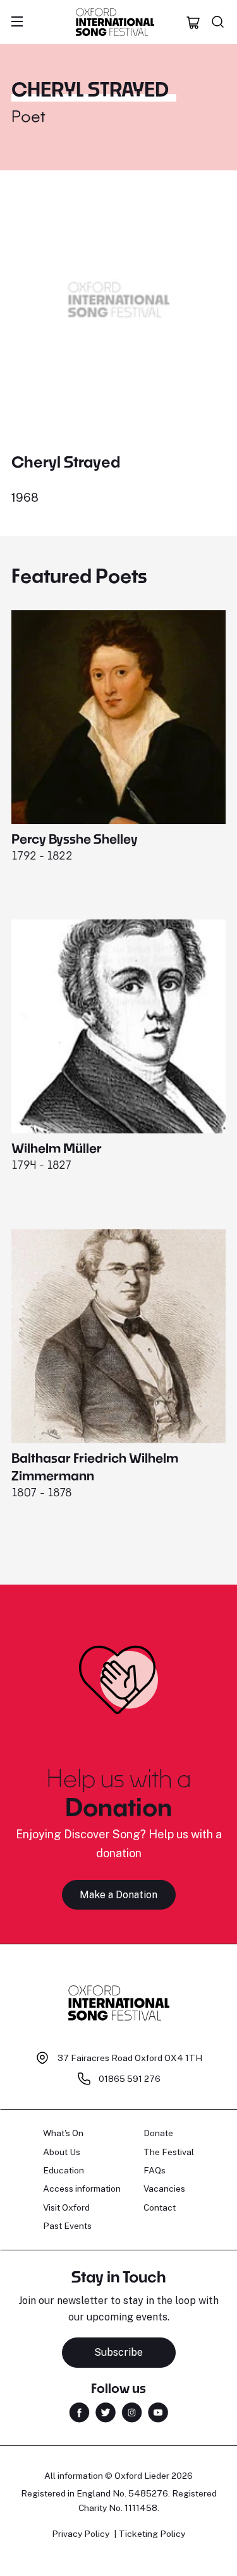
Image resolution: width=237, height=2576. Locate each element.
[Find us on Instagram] (132, 2412)
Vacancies (164, 2189)
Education (64, 2170)
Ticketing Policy (152, 2534)
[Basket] (193, 22)
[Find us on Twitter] (106, 2412)
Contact (160, 2207)
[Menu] (17, 22)
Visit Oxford (66, 2207)
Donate (158, 2133)
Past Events (67, 2226)
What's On (63, 2133)
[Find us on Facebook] (79, 2412)
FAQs (155, 2170)
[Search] (218, 22)
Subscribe (118, 2352)
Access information (82, 2189)
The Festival (169, 2152)
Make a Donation (118, 1895)
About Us (62, 2152)
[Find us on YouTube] (158, 2412)
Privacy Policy (81, 2534)
